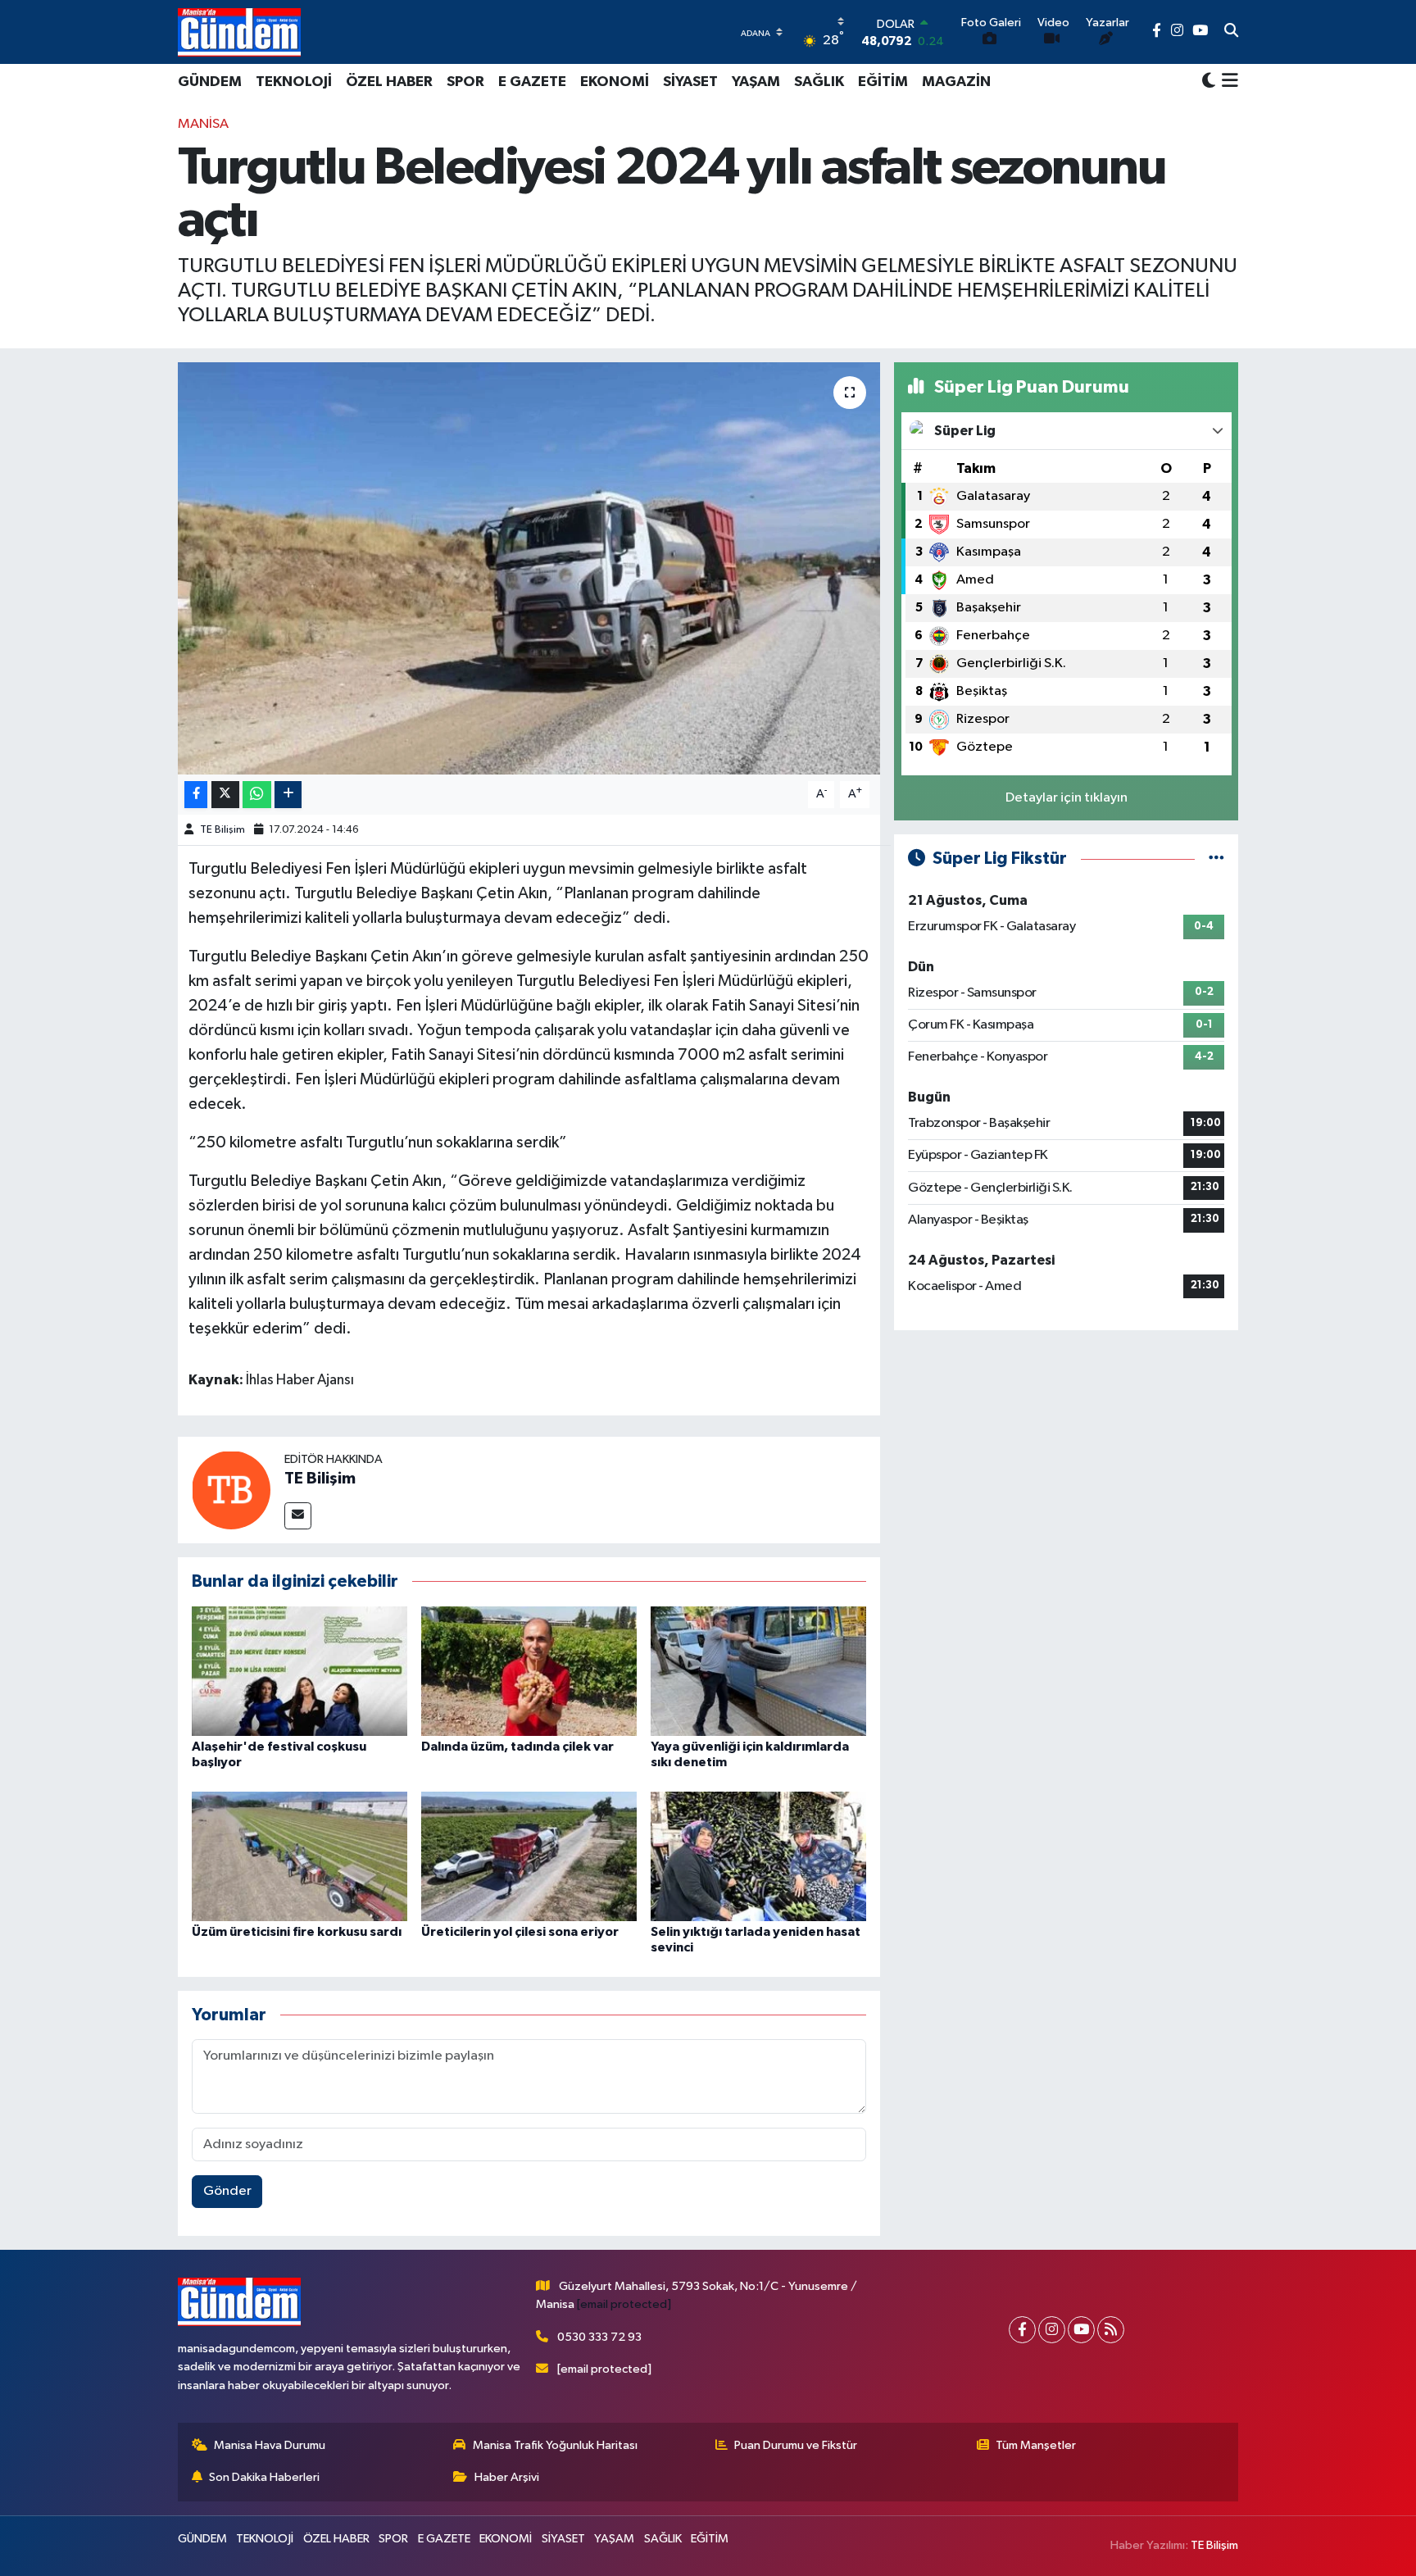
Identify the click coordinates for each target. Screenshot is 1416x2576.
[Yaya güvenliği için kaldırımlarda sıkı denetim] (758, 1671)
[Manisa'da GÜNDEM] (239, 32)
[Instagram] (1052, 2330)
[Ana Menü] (1227, 82)
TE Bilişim (222, 830)
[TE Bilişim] (231, 1490)
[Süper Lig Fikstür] (1216, 859)
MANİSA (203, 124)
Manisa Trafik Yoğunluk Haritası (555, 2445)
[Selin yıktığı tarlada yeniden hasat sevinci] (758, 1856)
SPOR (465, 82)
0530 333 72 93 (599, 2337)
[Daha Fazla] (288, 795)
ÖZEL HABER (389, 82)
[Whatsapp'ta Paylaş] (257, 795)
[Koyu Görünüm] (1209, 82)
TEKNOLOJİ (294, 82)
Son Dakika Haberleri (264, 2477)
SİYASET (690, 82)
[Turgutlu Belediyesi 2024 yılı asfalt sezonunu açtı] (529, 568)
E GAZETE (532, 82)
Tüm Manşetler (1036, 2445)
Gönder (227, 2191)
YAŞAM (756, 82)
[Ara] (1231, 32)
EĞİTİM (883, 82)
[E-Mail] (298, 1516)
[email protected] (624, 2304)
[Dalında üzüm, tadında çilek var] (529, 1671)
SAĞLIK (819, 82)
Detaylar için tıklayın (1067, 798)
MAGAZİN (956, 82)
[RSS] (1111, 2330)
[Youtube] (1081, 2330)
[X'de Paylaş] (225, 795)
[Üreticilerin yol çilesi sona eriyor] (529, 1856)
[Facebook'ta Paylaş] (196, 795)
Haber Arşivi (507, 2477)
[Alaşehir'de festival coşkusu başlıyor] (300, 1671)
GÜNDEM (210, 82)
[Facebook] (1022, 2330)
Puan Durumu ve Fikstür (796, 2445)
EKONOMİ (615, 82)
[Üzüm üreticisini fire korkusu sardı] (300, 1856)
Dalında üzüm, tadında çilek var (517, 1747)
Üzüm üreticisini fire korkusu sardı (297, 1932)
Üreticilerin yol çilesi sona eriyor (520, 1932)
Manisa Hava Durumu (270, 2445)
